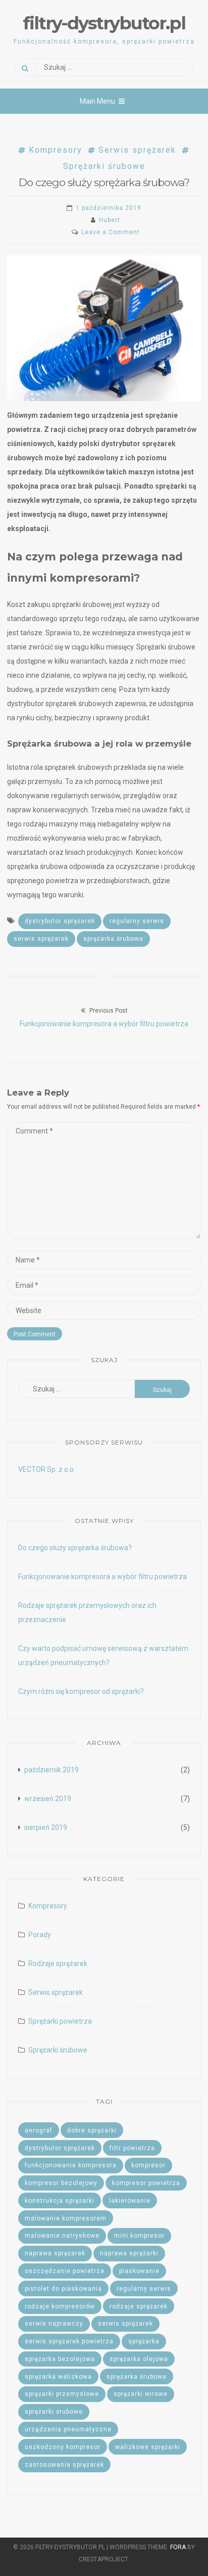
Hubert (110, 220)
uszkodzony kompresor (63, 2447)
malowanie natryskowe (62, 2236)
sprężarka (144, 2341)
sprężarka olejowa (139, 2359)
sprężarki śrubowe (54, 2412)
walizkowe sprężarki (148, 2447)
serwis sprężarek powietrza (69, 2341)
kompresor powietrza (146, 2183)
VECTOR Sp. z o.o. (47, 1469)
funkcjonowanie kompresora (71, 2165)
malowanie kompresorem (66, 2218)
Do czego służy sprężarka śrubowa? (75, 1548)
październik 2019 (51, 1770)
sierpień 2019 (46, 1827)
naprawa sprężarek (55, 2253)
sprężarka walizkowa (58, 2377)
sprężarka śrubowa (113, 939)
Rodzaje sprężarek (58, 1963)
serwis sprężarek (41, 939)
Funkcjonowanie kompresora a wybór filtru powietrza (102, 1577)
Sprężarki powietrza (60, 2021)
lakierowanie (130, 2201)
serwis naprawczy (54, 2324)
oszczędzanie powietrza (65, 2271)
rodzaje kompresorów (60, 2306)
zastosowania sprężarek (64, 2465)
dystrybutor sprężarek (60, 921)
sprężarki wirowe (141, 2394)
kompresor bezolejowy (61, 2183)
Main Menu (97, 101)
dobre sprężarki (92, 2130)
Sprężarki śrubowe (58, 2050)
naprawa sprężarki (129, 2253)
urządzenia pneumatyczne (68, 2429)
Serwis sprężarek (137, 150)
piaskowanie (139, 2271)
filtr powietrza (132, 2148)
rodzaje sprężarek (139, 2306)
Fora (178, 2547)
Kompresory (56, 150)
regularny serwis (137, 921)
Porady (40, 1935)
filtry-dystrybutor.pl (104, 23)
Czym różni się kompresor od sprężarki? (81, 1691)
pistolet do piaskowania (63, 2289)
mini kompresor (139, 2236)
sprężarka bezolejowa (60, 2359)
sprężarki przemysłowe (62, 2394)
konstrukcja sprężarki (60, 2201)
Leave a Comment (111, 232)
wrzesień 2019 (48, 1799)
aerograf (39, 2130)
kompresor (148, 2165)
